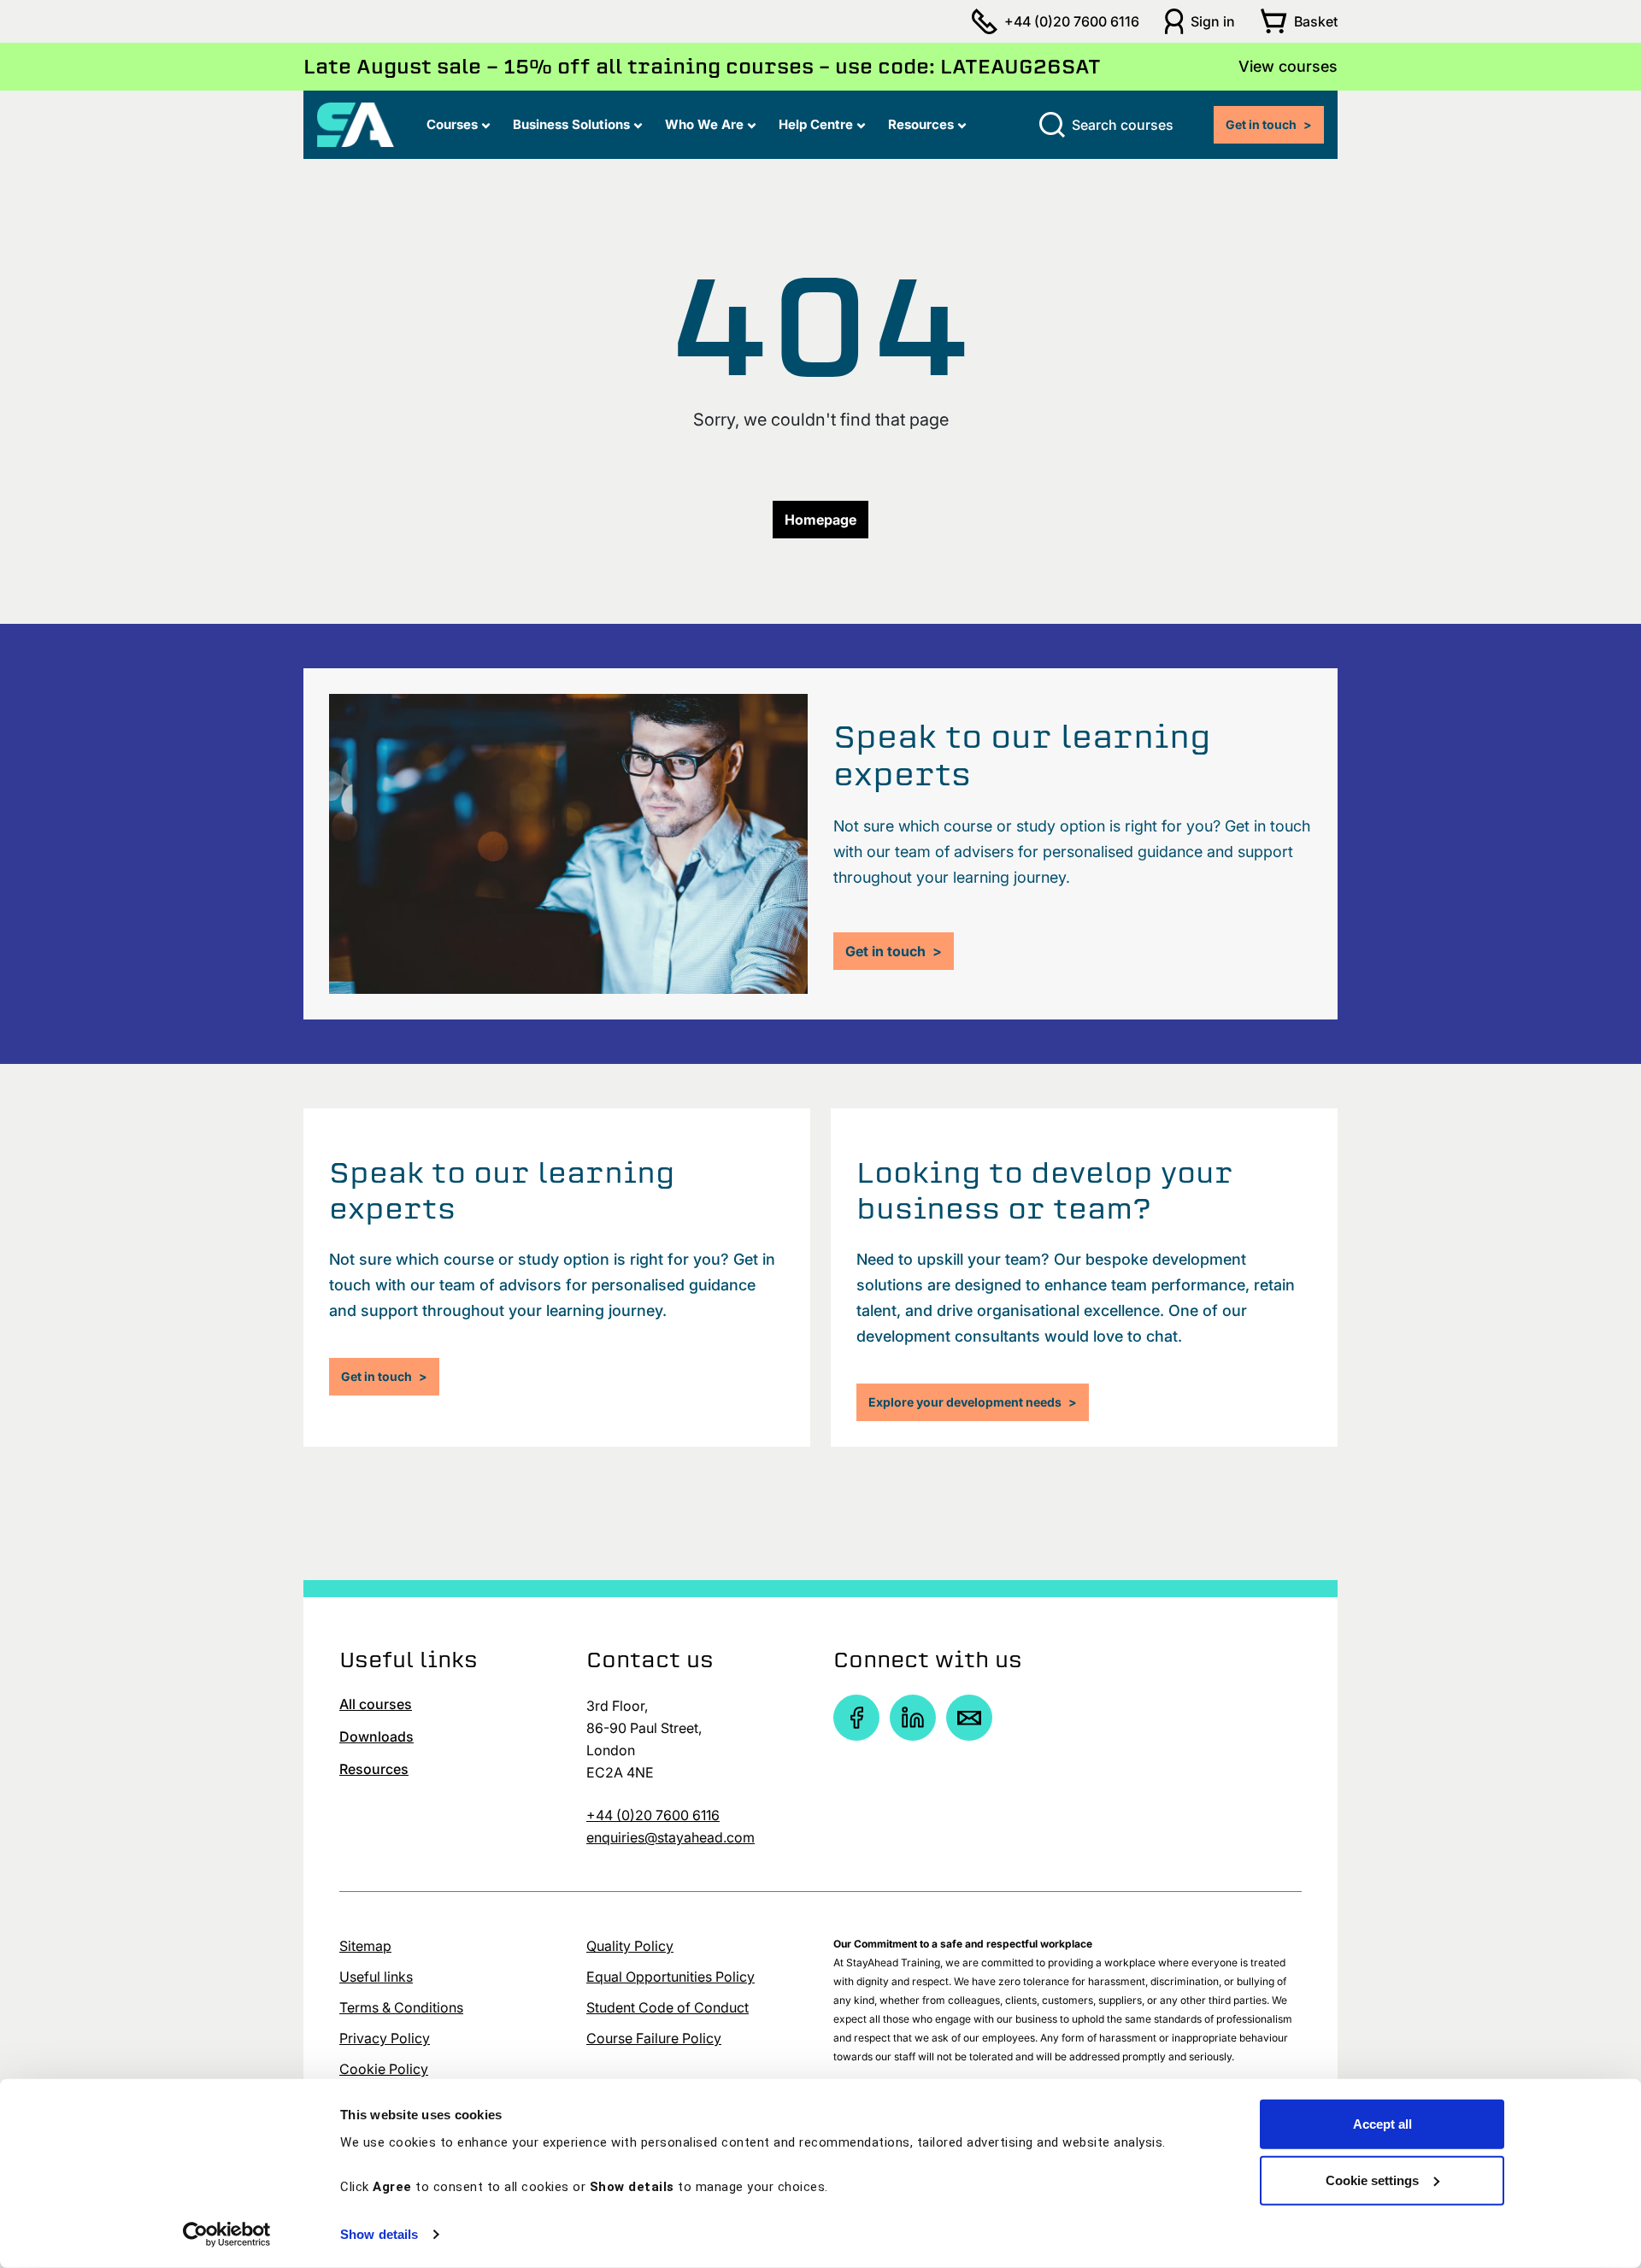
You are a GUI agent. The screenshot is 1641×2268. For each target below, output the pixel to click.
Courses (452, 124)
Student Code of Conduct (668, 2007)
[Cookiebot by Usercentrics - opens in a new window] (227, 2235)
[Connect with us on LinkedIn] (913, 1718)
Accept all (1382, 2124)
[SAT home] (356, 123)
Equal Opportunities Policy (671, 1977)
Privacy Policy (385, 2038)
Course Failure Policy (654, 2038)
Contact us (650, 1660)
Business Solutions (571, 124)
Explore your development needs (973, 1402)
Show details (379, 2234)
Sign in (1213, 21)
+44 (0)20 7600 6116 (1072, 21)
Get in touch (1269, 124)
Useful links (376, 1977)
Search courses (1123, 125)
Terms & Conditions (401, 2007)
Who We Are (704, 124)
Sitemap (365, 1946)
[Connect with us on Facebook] (856, 1718)
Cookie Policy (384, 2069)
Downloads (376, 1736)
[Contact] (969, 1718)
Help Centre (816, 124)
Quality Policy (630, 1946)
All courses (376, 1704)
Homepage (820, 520)
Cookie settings (1372, 2180)
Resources (921, 124)
